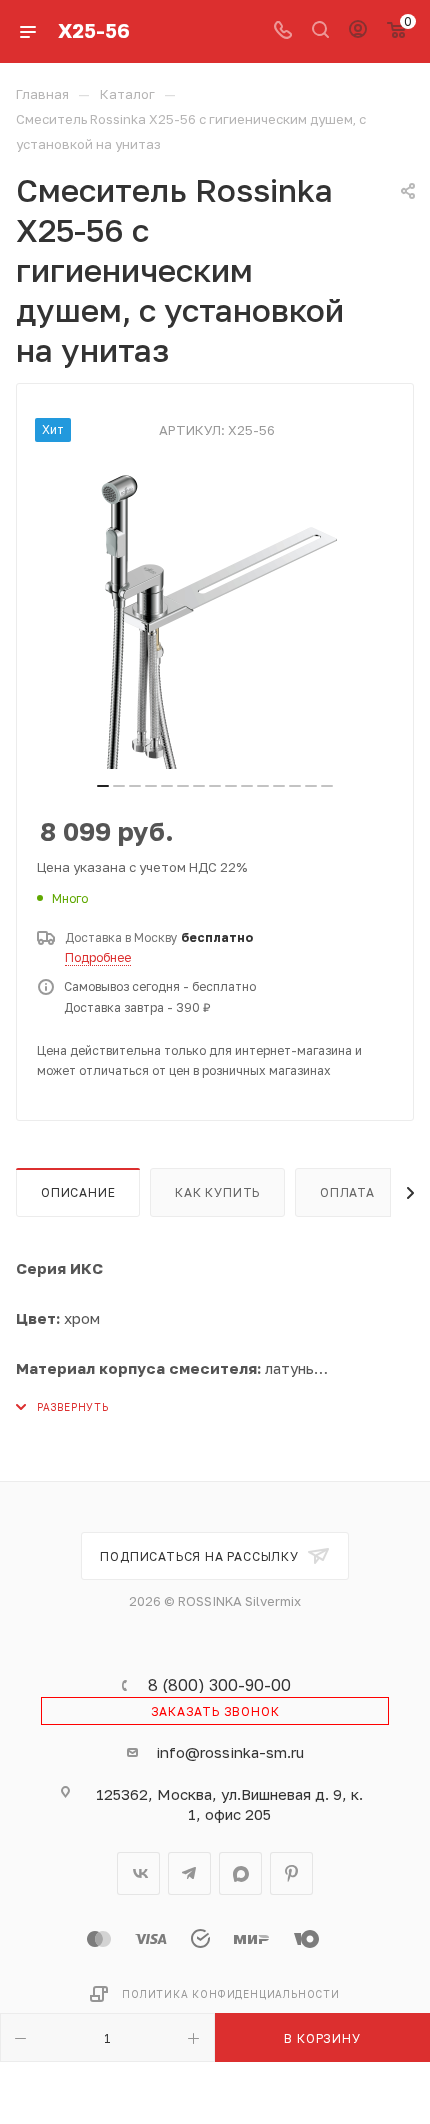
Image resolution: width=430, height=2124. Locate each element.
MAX (240, 1873)
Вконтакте (138, 1873)
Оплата (347, 1192)
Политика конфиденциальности (231, 1994)
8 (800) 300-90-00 (219, 1685)
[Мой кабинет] (358, 31)
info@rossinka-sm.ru (230, 1752)
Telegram (189, 1873)
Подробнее (98, 957)
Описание (78, 1192)
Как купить (217, 1192)
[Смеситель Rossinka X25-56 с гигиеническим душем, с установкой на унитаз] (215, 619)
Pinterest (291, 1873)
